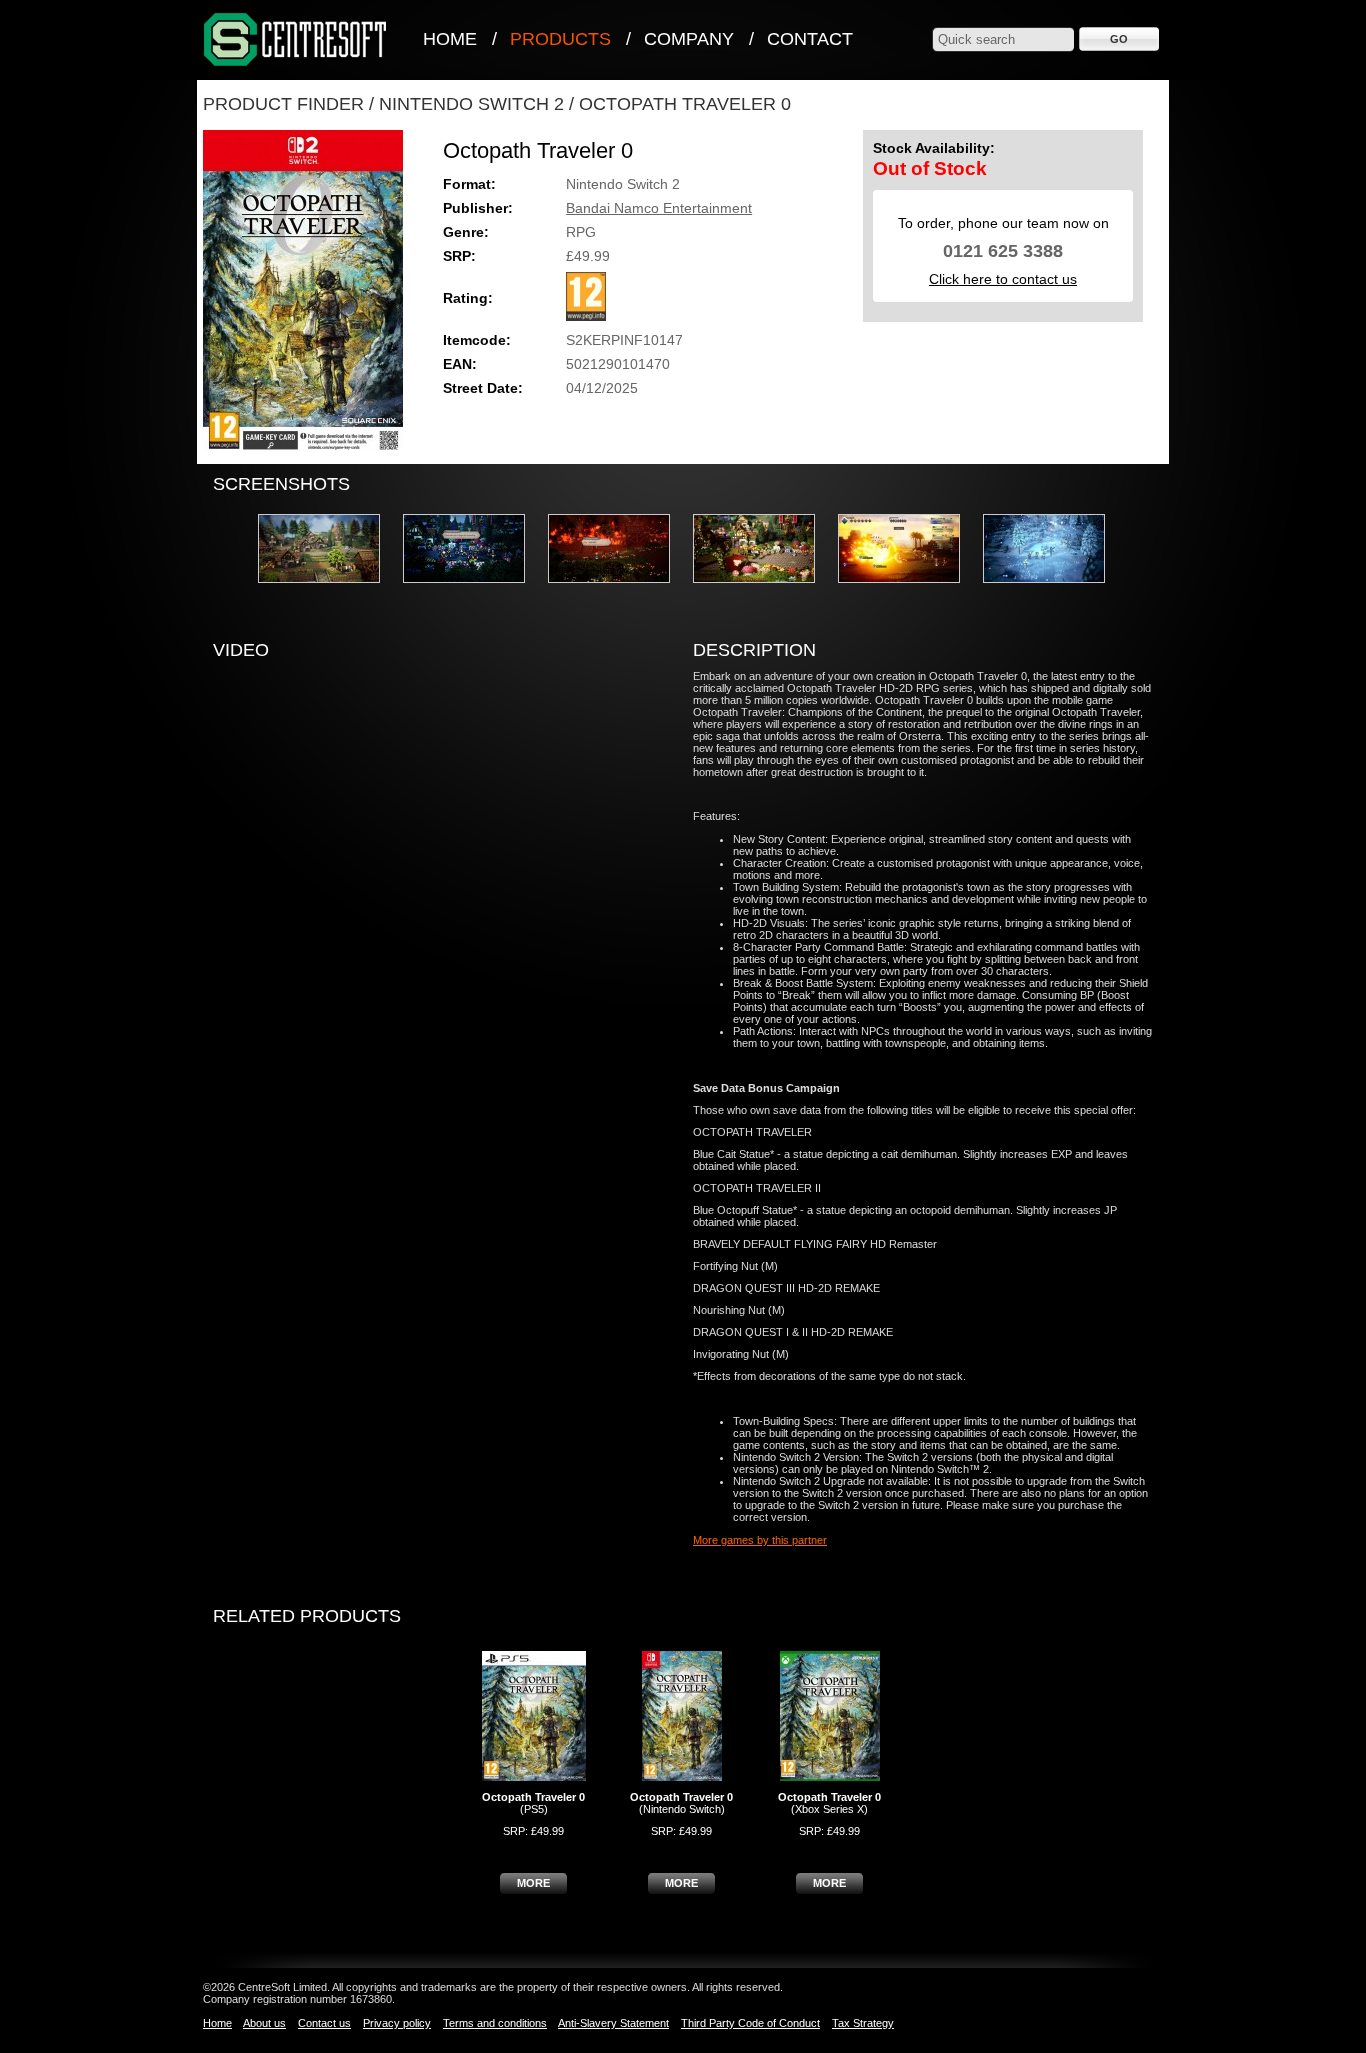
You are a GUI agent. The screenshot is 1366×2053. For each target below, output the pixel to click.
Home (450, 39)
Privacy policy (397, 2023)
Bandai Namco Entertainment (659, 208)
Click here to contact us (1003, 279)
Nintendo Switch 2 (471, 104)
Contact (810, 39)
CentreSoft (296, 40)
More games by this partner (760, 1540)
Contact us (324, 2023)
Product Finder (283, 104)
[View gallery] (329, 589)
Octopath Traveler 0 (685, 104)
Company (689, 39)
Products (560, 39)
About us (264, 2023)
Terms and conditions (495, 2023)
